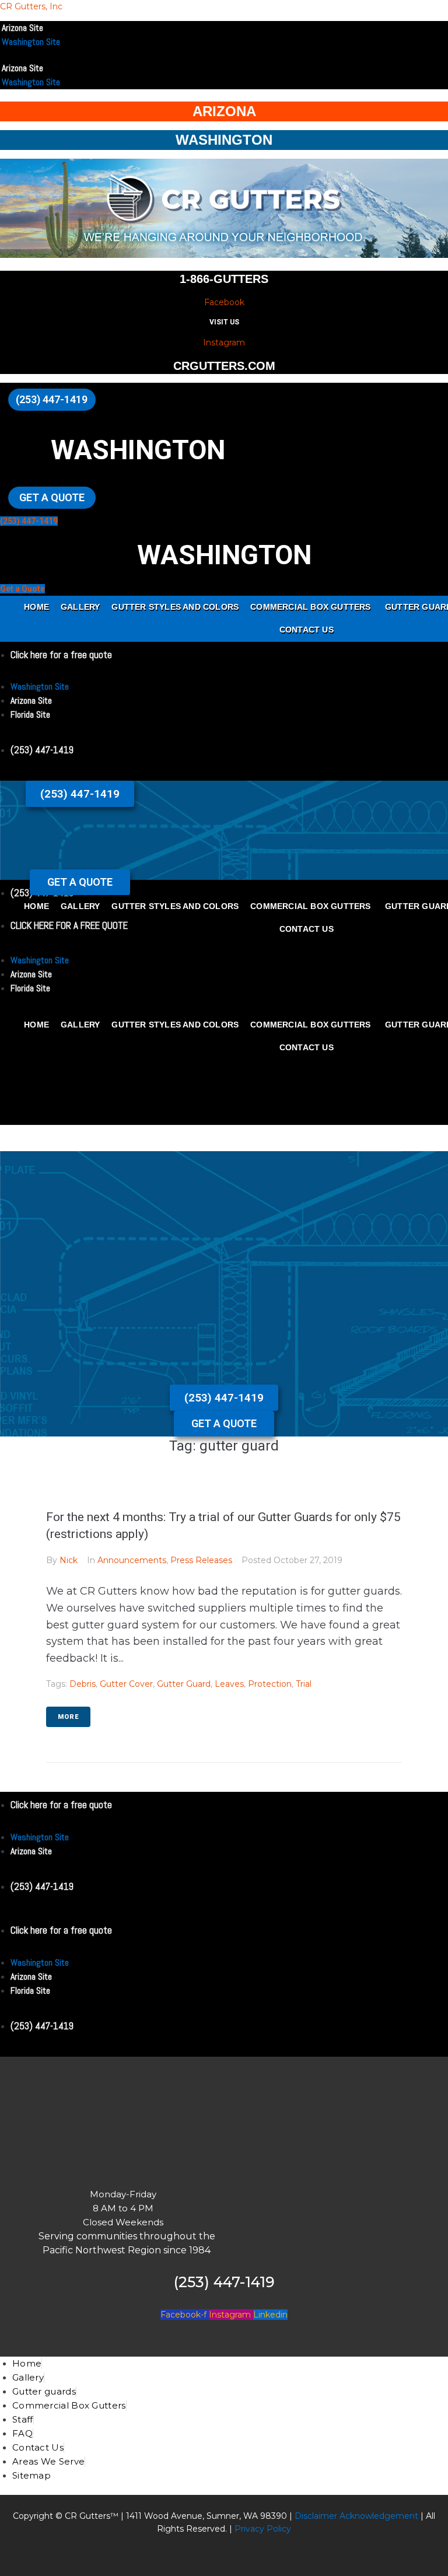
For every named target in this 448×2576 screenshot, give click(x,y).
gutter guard (184, 1684)
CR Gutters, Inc (31, 6)
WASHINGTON (224, 140)
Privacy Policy (262, 2529)
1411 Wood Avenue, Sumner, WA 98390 (206, 2516)
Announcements (132, 1560)
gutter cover (126, 1684)
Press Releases (201, 1560)
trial (304, 1684)
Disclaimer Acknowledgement (356, 2516)
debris (83, 1684)
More (68, 1717)
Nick (69, 1560)
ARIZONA (224, 111)
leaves (229, 1684)
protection (270, 1684)
